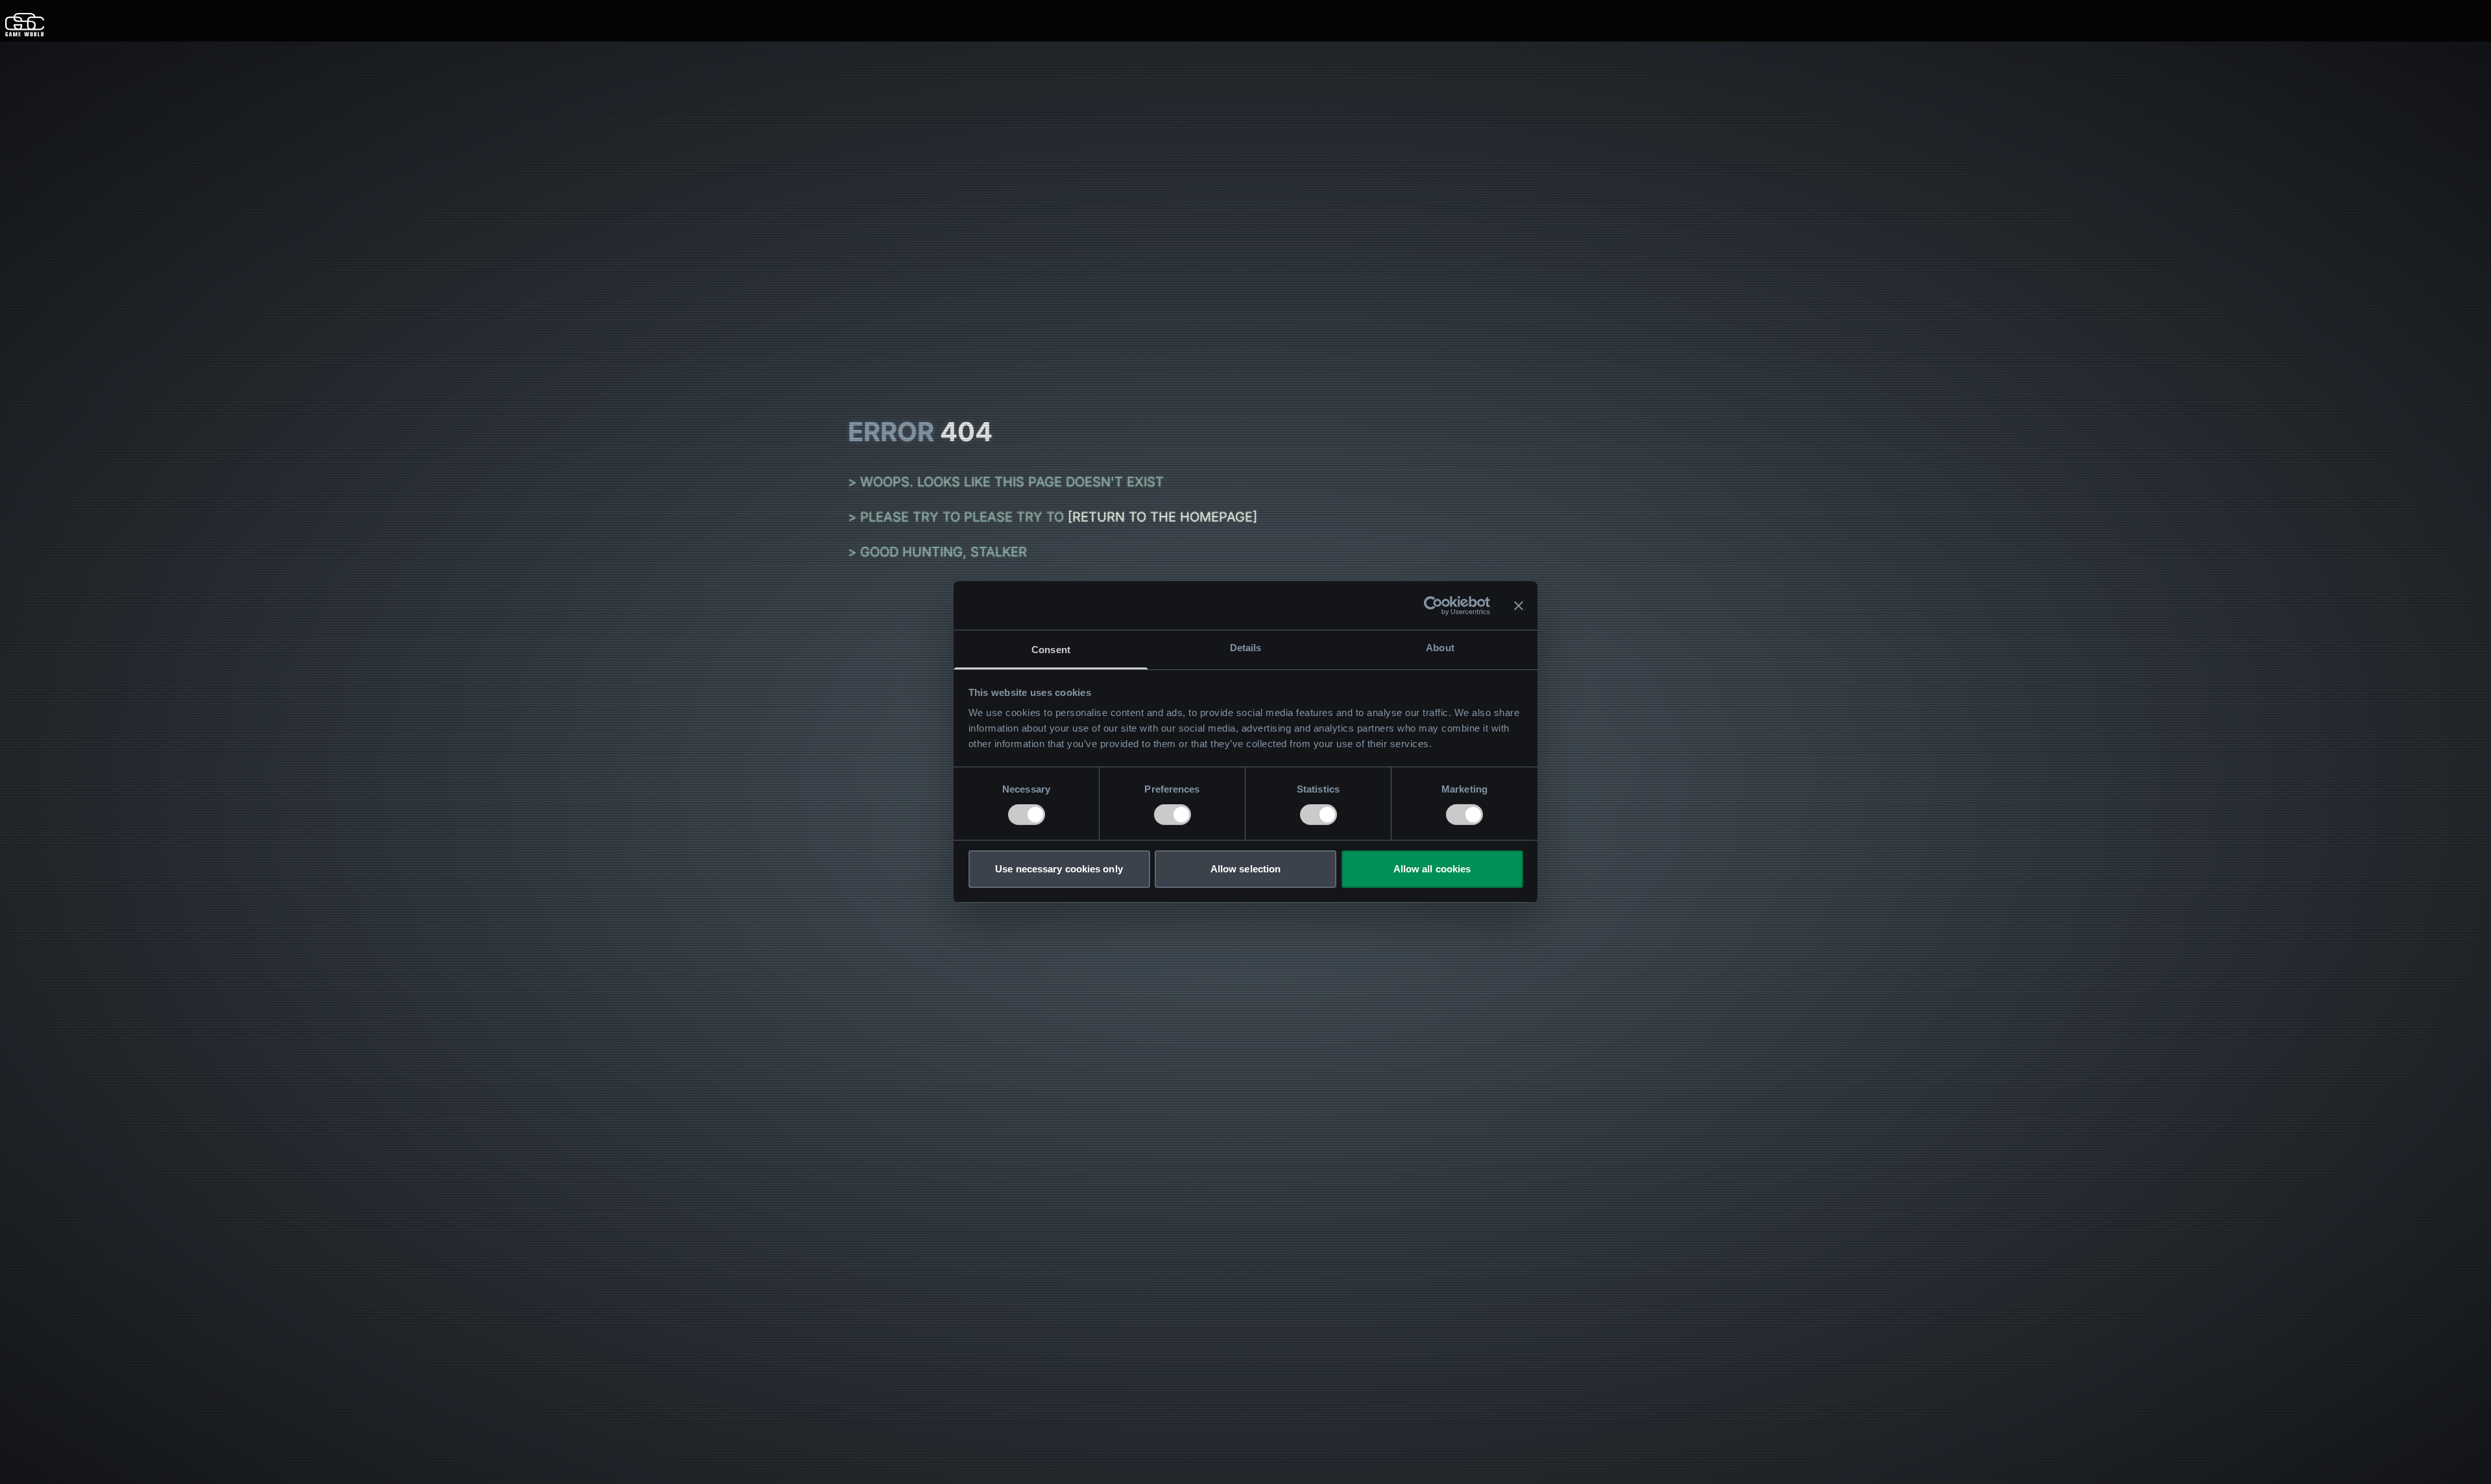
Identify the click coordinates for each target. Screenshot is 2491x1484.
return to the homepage (1162, 517)
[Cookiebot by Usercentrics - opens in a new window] (1433, 605)
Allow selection (1246, 869)
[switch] (1173, 815)
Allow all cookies (1432, 869)
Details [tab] (1246, 648)
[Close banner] (1519, 605)
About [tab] (1440, 648)
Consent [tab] (1051, 650)
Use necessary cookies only (1059, 869)
